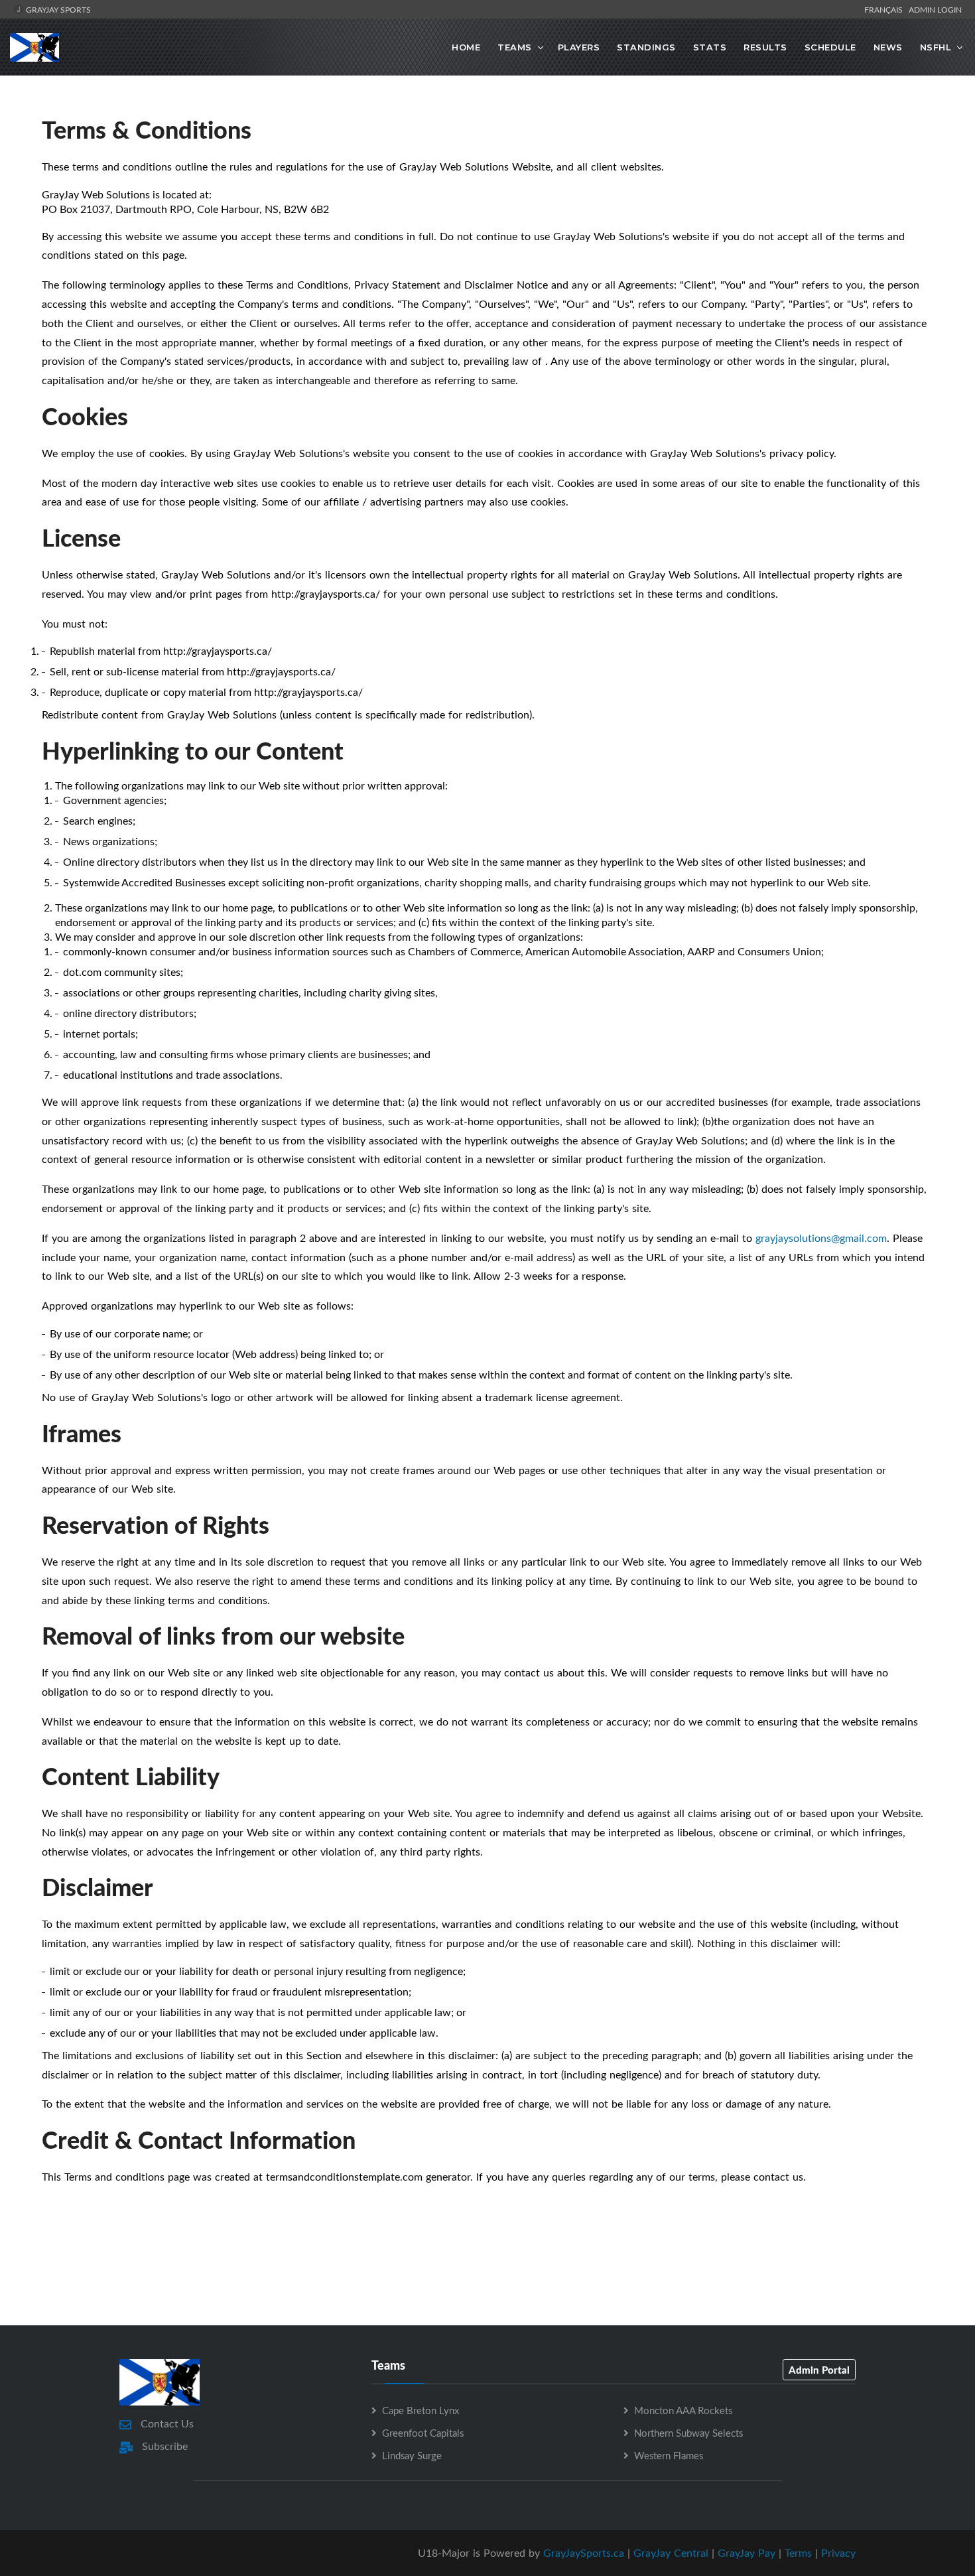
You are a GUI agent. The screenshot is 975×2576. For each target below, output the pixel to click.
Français (885, 9)
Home (466, 47)
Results (765, 47)
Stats (710, 47)
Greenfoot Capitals (423, 2433)
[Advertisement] (487, 2266)
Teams (515, 47)
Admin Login (935, 9)
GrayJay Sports (57, 9)
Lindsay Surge (412, 2455)
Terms (798, 2553)
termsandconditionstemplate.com (344, 2177)
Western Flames (669, 2455)
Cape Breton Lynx (421, 2410)
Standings (646, 47)
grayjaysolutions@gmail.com (821, 1238)
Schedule (830, 47)
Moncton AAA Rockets (683, 2410)
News (888, 47)
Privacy (838, 2553)
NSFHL (936, 47)
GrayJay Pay (747, 2553)
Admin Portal (819, 2370)
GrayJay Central (671, 2553)
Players (579, 47)
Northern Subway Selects (688, 2433)
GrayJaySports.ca (584, 2553)
